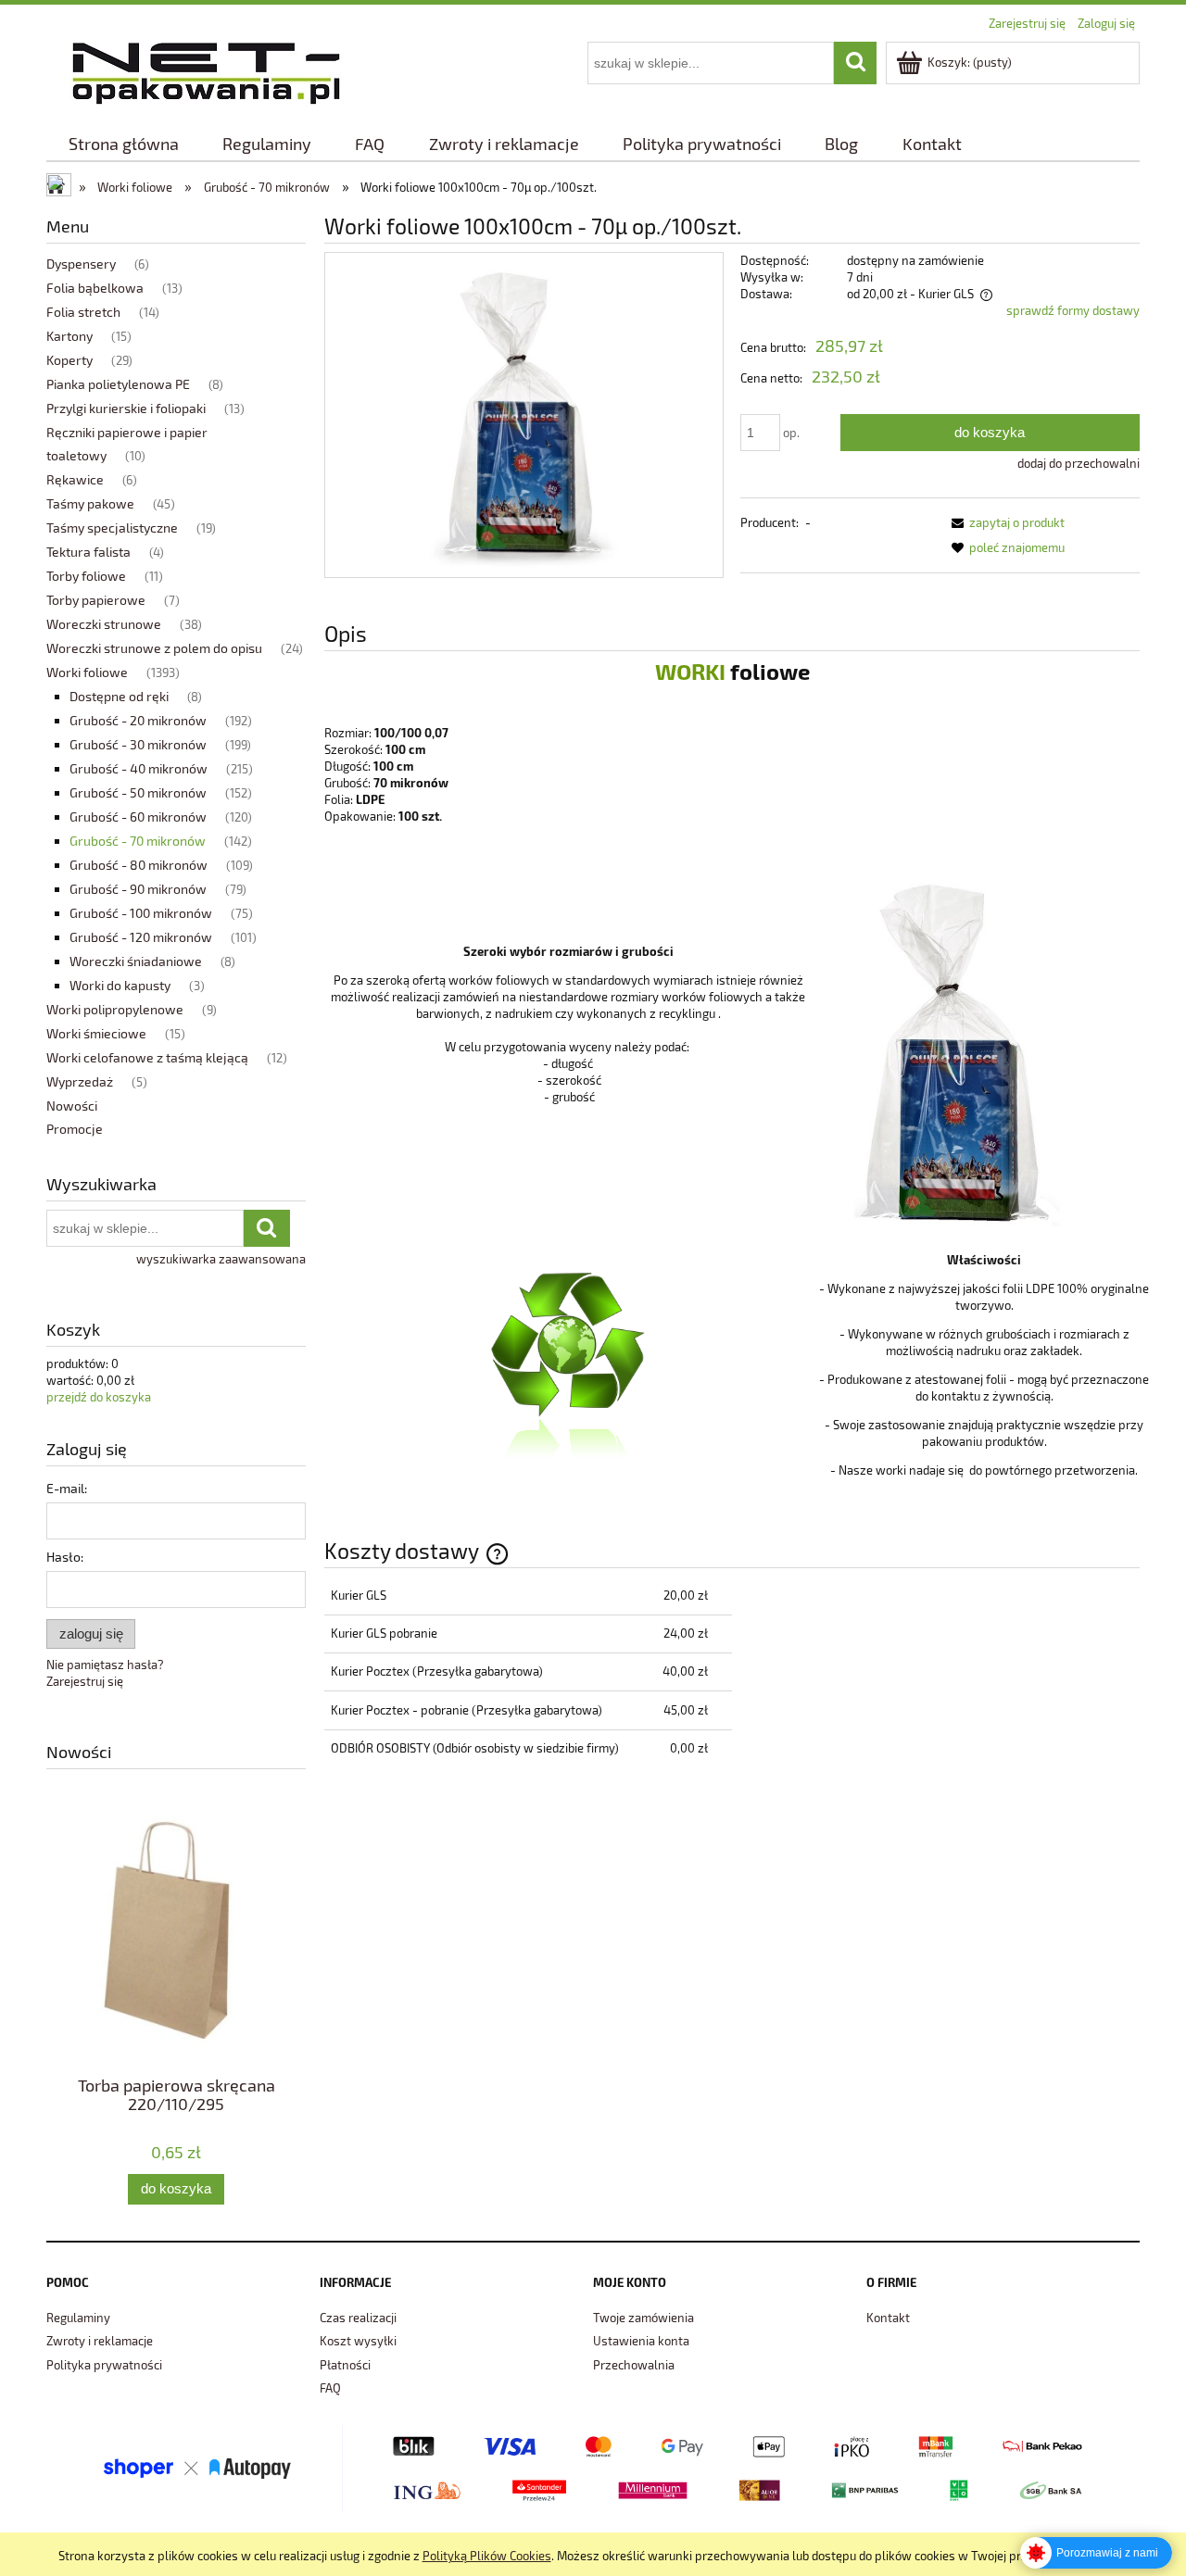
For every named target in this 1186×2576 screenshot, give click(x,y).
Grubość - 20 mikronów (138, 720)
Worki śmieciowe (96, 1033)
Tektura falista (88, 552)
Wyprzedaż (80, 1081)
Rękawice (75, 479)
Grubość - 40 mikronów (139, 768)
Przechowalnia (634, 2365)
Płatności (345, 2365)
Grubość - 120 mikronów (141, 937)
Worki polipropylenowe (115, 1009)
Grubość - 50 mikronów (138, 792)
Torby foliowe (86, 576)
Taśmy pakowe (90, 503)
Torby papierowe (96, 600)
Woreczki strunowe (104, 624)
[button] (1005, 522)
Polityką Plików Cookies (487, 2556)
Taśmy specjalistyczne (112, 528)
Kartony (69, 336)
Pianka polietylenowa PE (118, 384)
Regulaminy (78, 2318)
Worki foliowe (87, 672)
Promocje (75, 1129)
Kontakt (888, 2318)
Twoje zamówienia (643, 2318)
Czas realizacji (358, 2318)
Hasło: (65, 1557)
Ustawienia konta (641, 2341)
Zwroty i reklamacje (100, 2341)
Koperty (69, 360)
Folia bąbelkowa (95, 288)
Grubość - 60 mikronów (138, 817)
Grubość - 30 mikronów (138, 744)
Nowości (72, 1106)
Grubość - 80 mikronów (139, 865)
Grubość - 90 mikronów (138, 889)
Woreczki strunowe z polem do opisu (154, 648)
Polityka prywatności (104, 2365)
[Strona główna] (206, 70)
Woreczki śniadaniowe (136, 961)
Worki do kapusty (120, 985)
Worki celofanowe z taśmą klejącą (147, 1057)
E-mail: (67, 1488)
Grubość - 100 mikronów (141, 913)
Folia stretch (83, 312)
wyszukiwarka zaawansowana (221, 1259)
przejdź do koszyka (99, 1397)
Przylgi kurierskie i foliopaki (126, 408)
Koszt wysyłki (358, 2341)
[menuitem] (123, 144)
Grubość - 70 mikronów (138, 841)
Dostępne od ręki (119, 696)
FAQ (330, 2388)
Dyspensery (81, 264)
